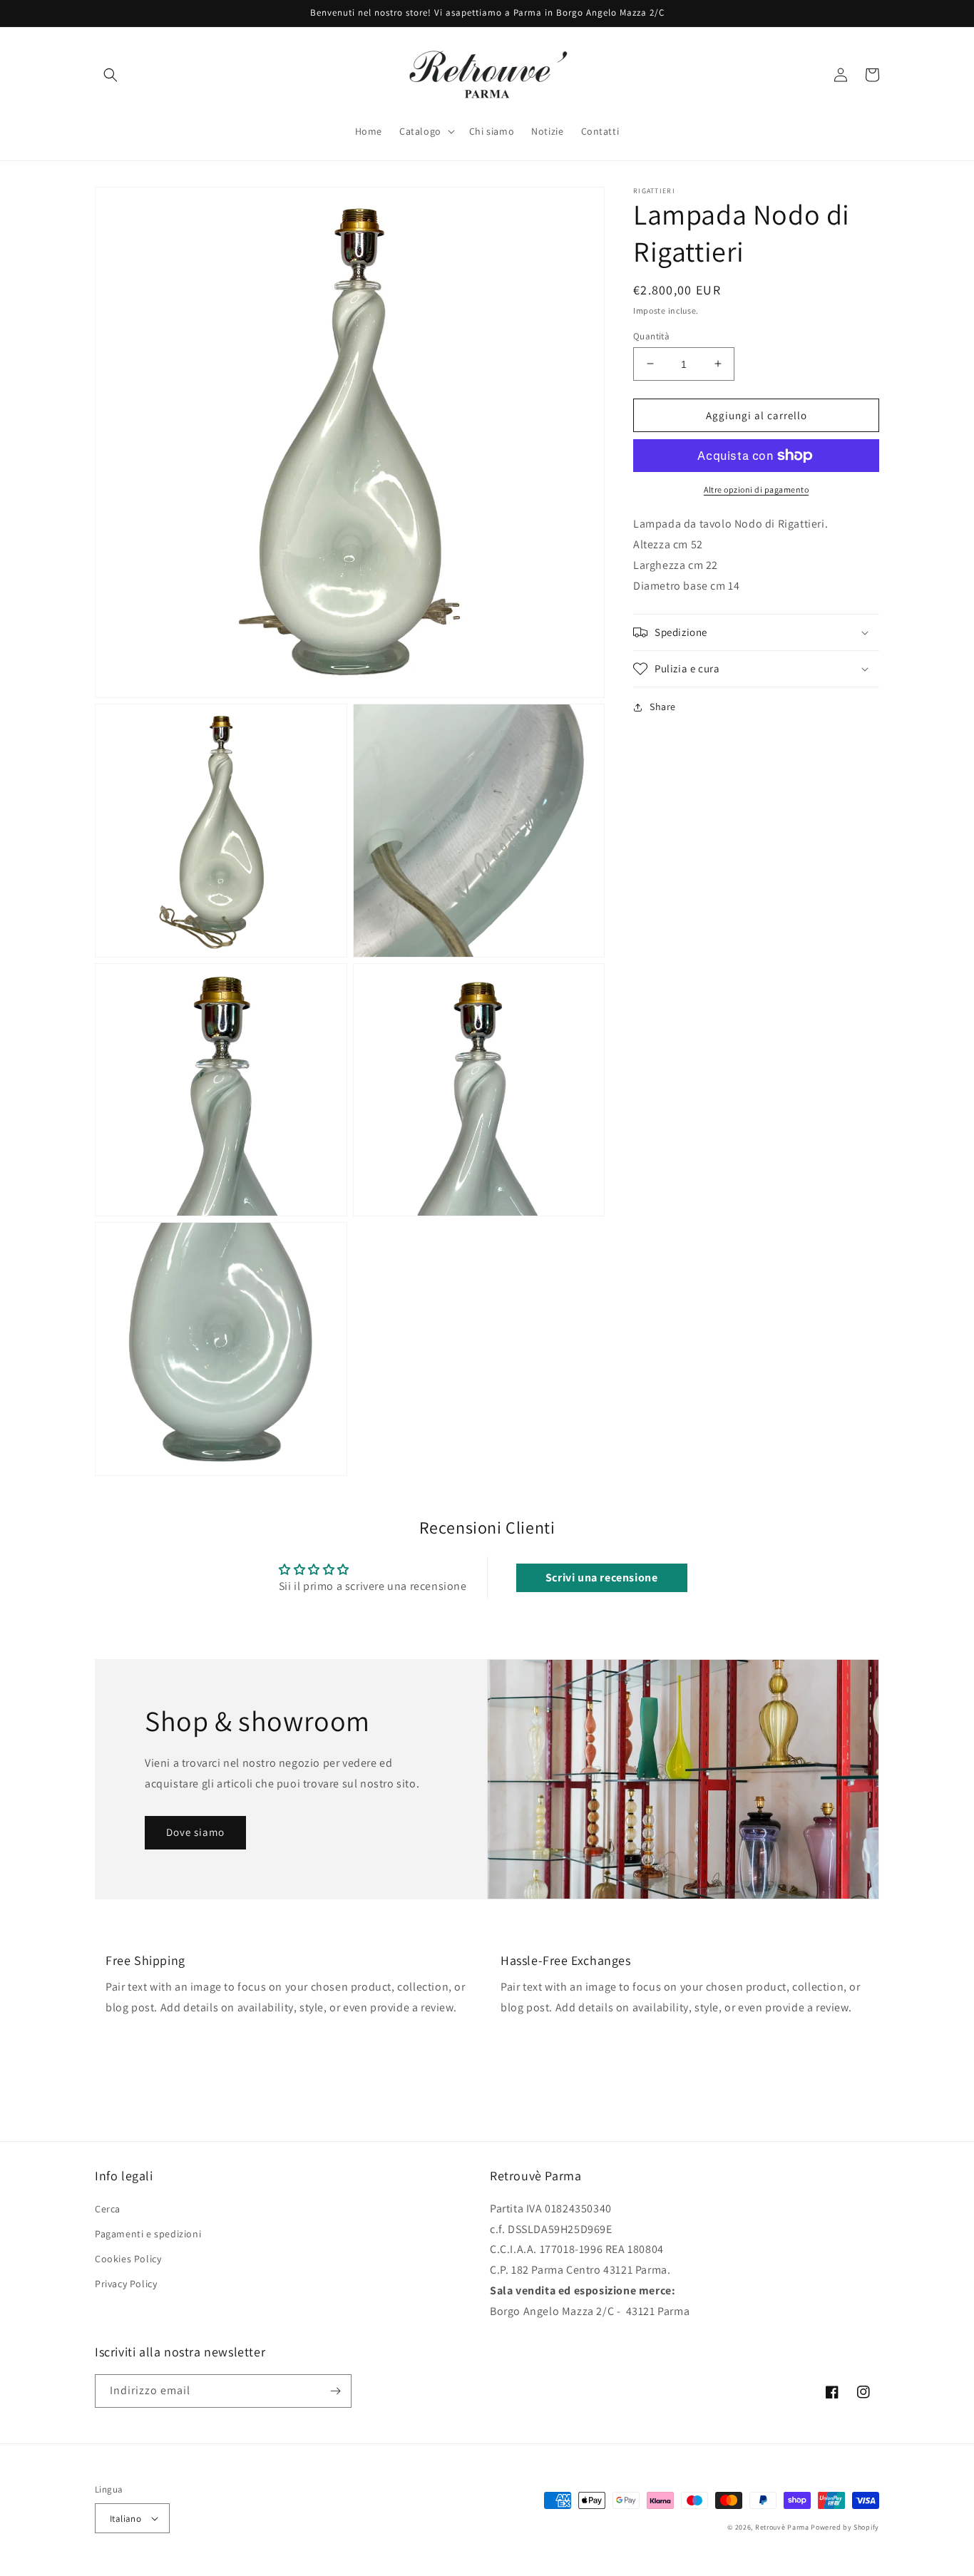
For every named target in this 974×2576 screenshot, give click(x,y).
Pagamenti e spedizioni (148, 2234)
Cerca (108, 2209)
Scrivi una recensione (602, 1577)
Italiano (125, 2519)
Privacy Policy (126, 2284)
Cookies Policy (128, 2259)
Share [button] (663, 707)
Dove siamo (195, 1832)
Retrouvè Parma (782, 2527)
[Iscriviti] (335, 2391)
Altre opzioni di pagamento (756, 489)
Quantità (651, 335)
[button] (111, 75)
